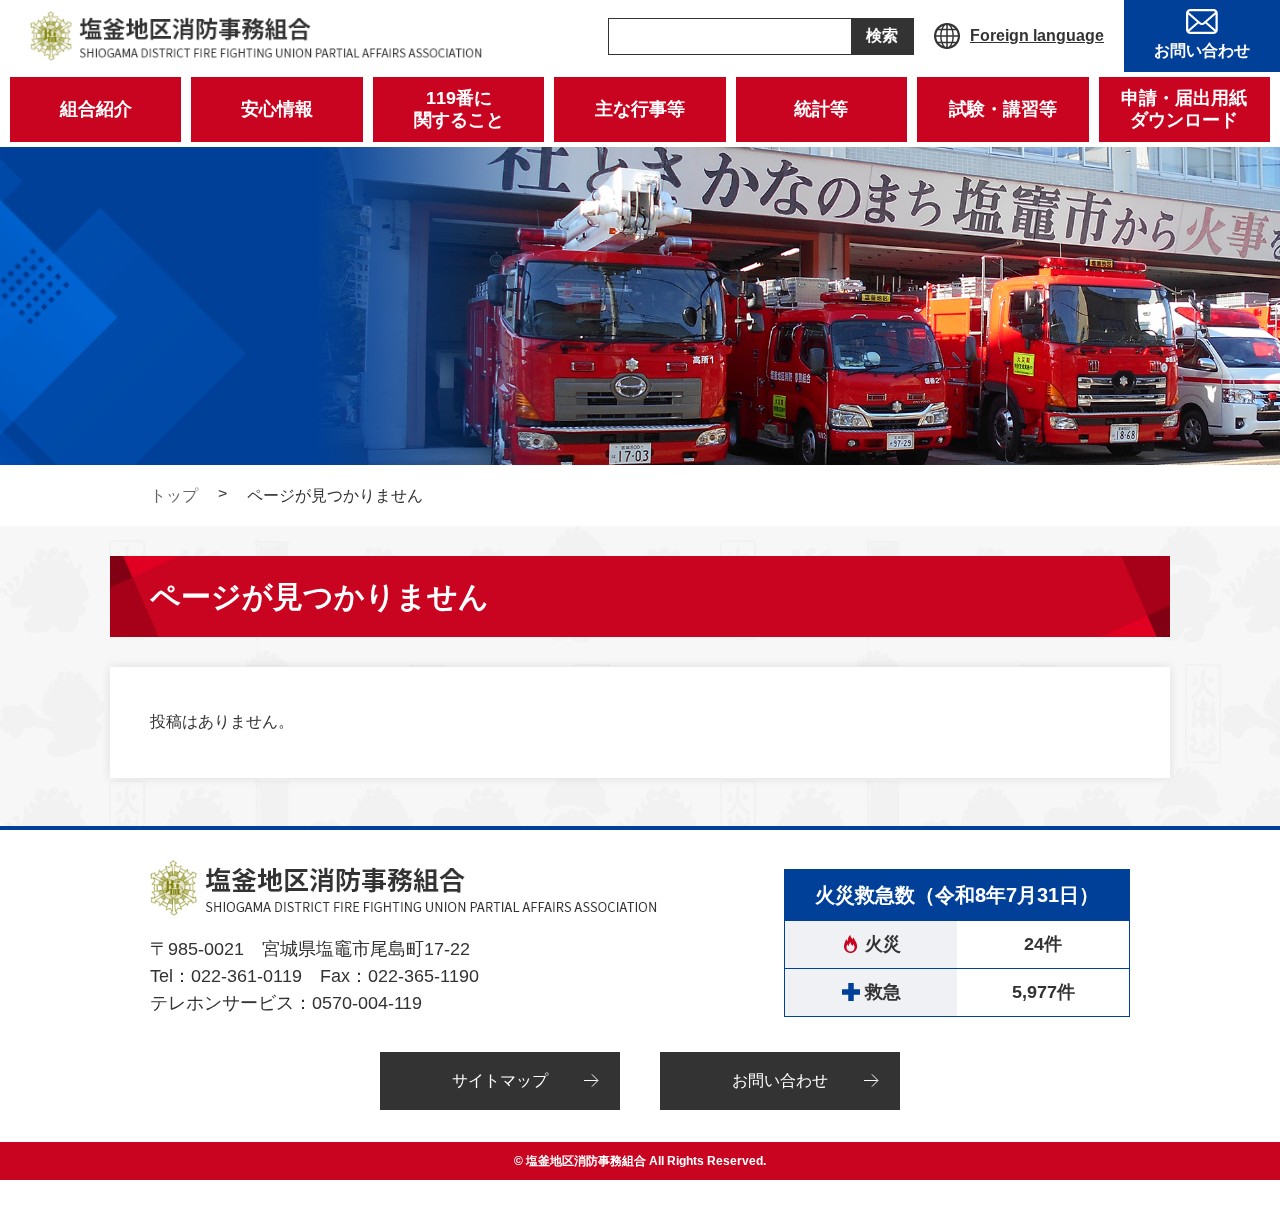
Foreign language (1037, 35)
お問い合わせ (780, 1080)
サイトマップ (500, 1080)
